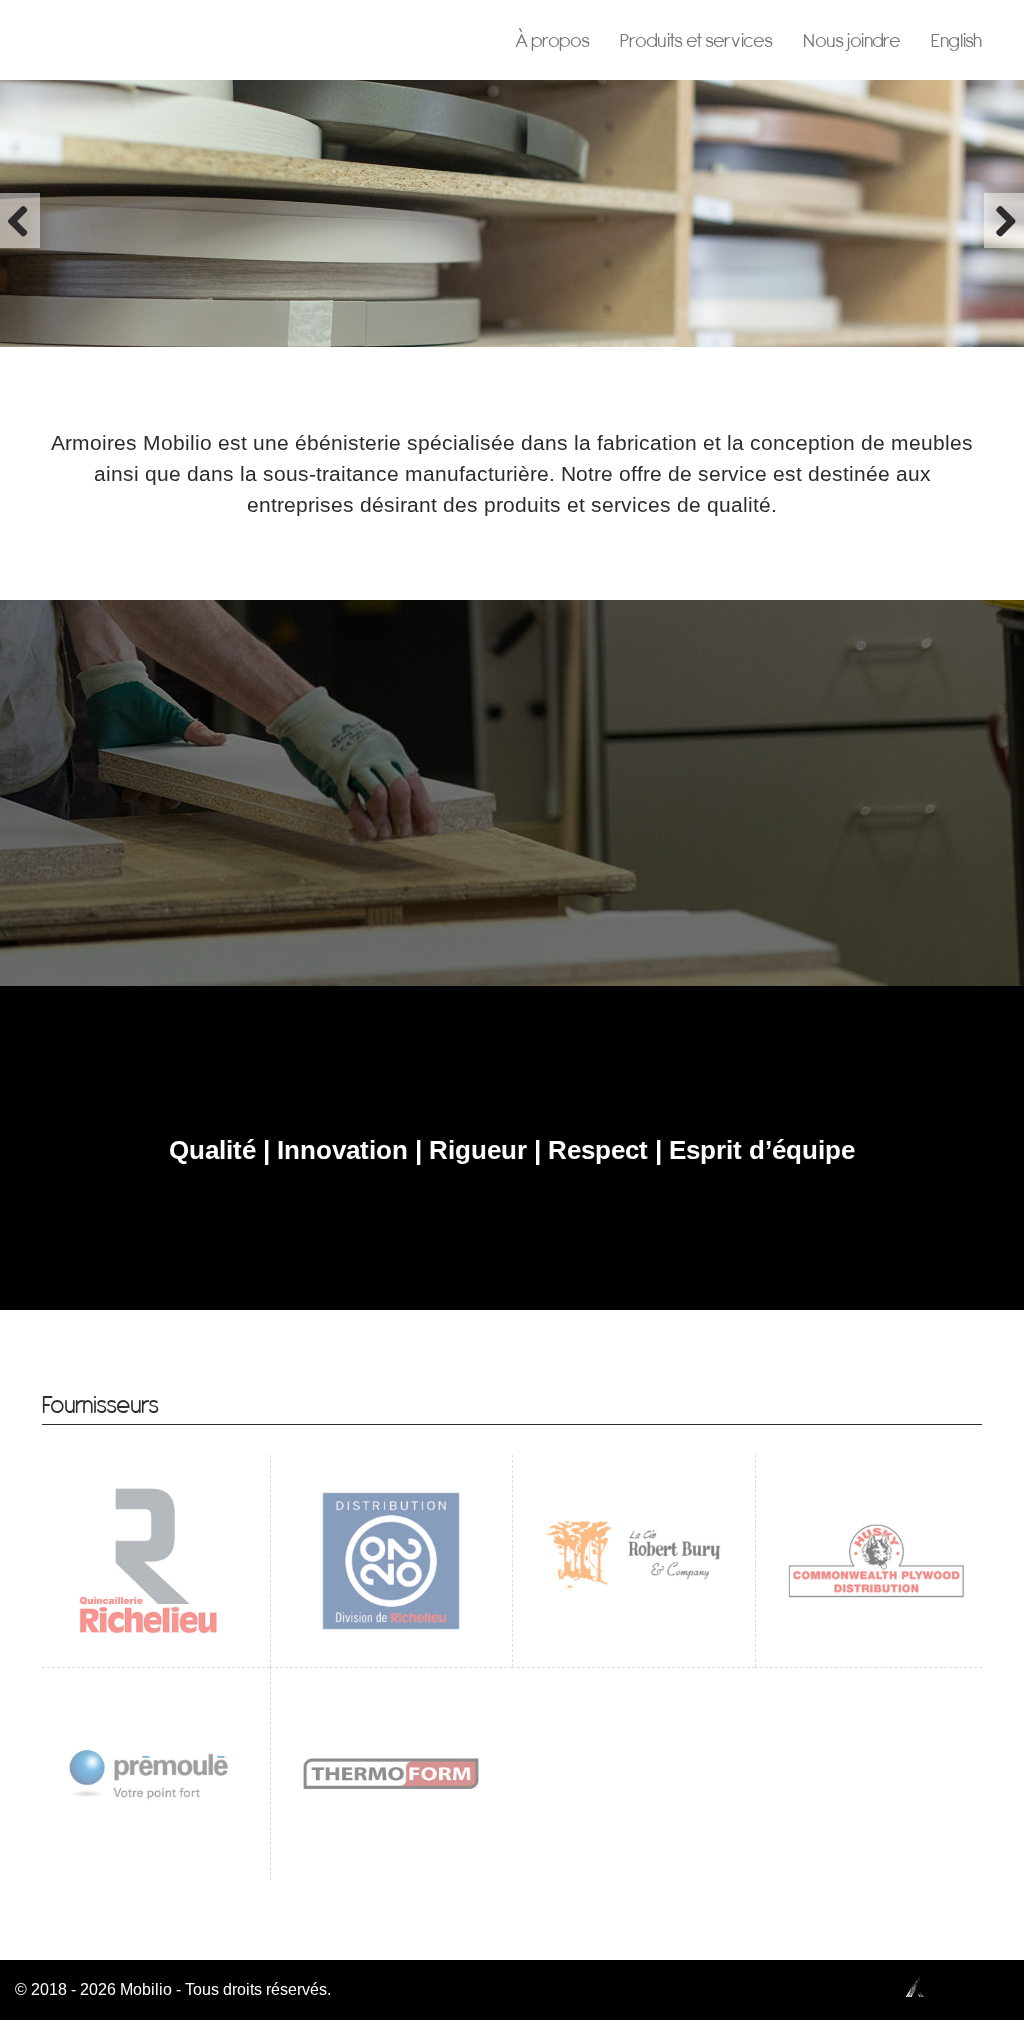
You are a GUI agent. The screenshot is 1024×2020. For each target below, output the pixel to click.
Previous (20, 220)
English (956, 40)
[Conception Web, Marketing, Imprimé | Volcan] (953, 1986)
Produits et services (696, 40)
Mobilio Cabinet (124, 40)
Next (1004, 220)
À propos (552, 40)
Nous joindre (852, 40)
